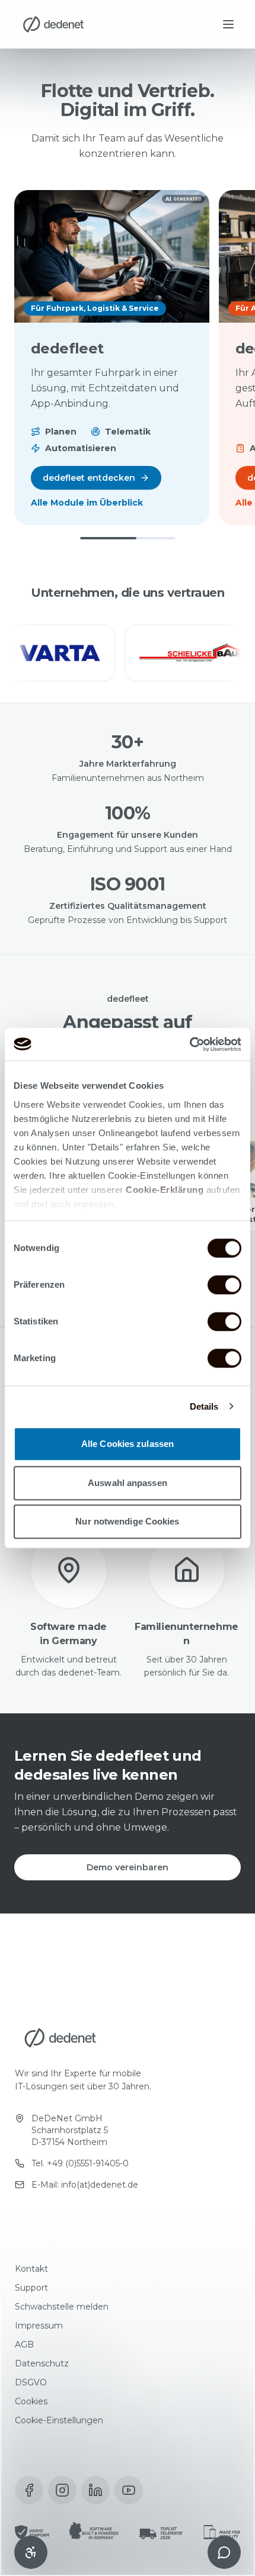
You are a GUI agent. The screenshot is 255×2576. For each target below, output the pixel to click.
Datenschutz (42, 2363)
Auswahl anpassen (128, 1483)
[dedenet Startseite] (53, 24)
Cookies (31, 2401)
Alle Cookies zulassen (128, 1444)
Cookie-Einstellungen (59, 2420)
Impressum (39, 2326)
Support (31, 2288)
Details (204, 1406)
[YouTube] (129, 2490)
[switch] (224, 1285)
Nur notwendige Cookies (127, 1521)
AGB (24, 2345)
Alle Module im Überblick (87, 503)
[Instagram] (62, 2490)
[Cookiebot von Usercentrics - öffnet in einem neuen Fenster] (189, 1044)
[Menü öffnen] (228, 24)
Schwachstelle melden (62, 2307)
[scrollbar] (128, 538)
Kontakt (31, 2269)
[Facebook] (29, 2490)
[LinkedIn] (95, 2490)
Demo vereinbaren (128, 1867)
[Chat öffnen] (224, 2552)
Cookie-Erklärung (165, 1190)
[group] (128, 653)
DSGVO (31, 2382)
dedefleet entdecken (89, 478)
